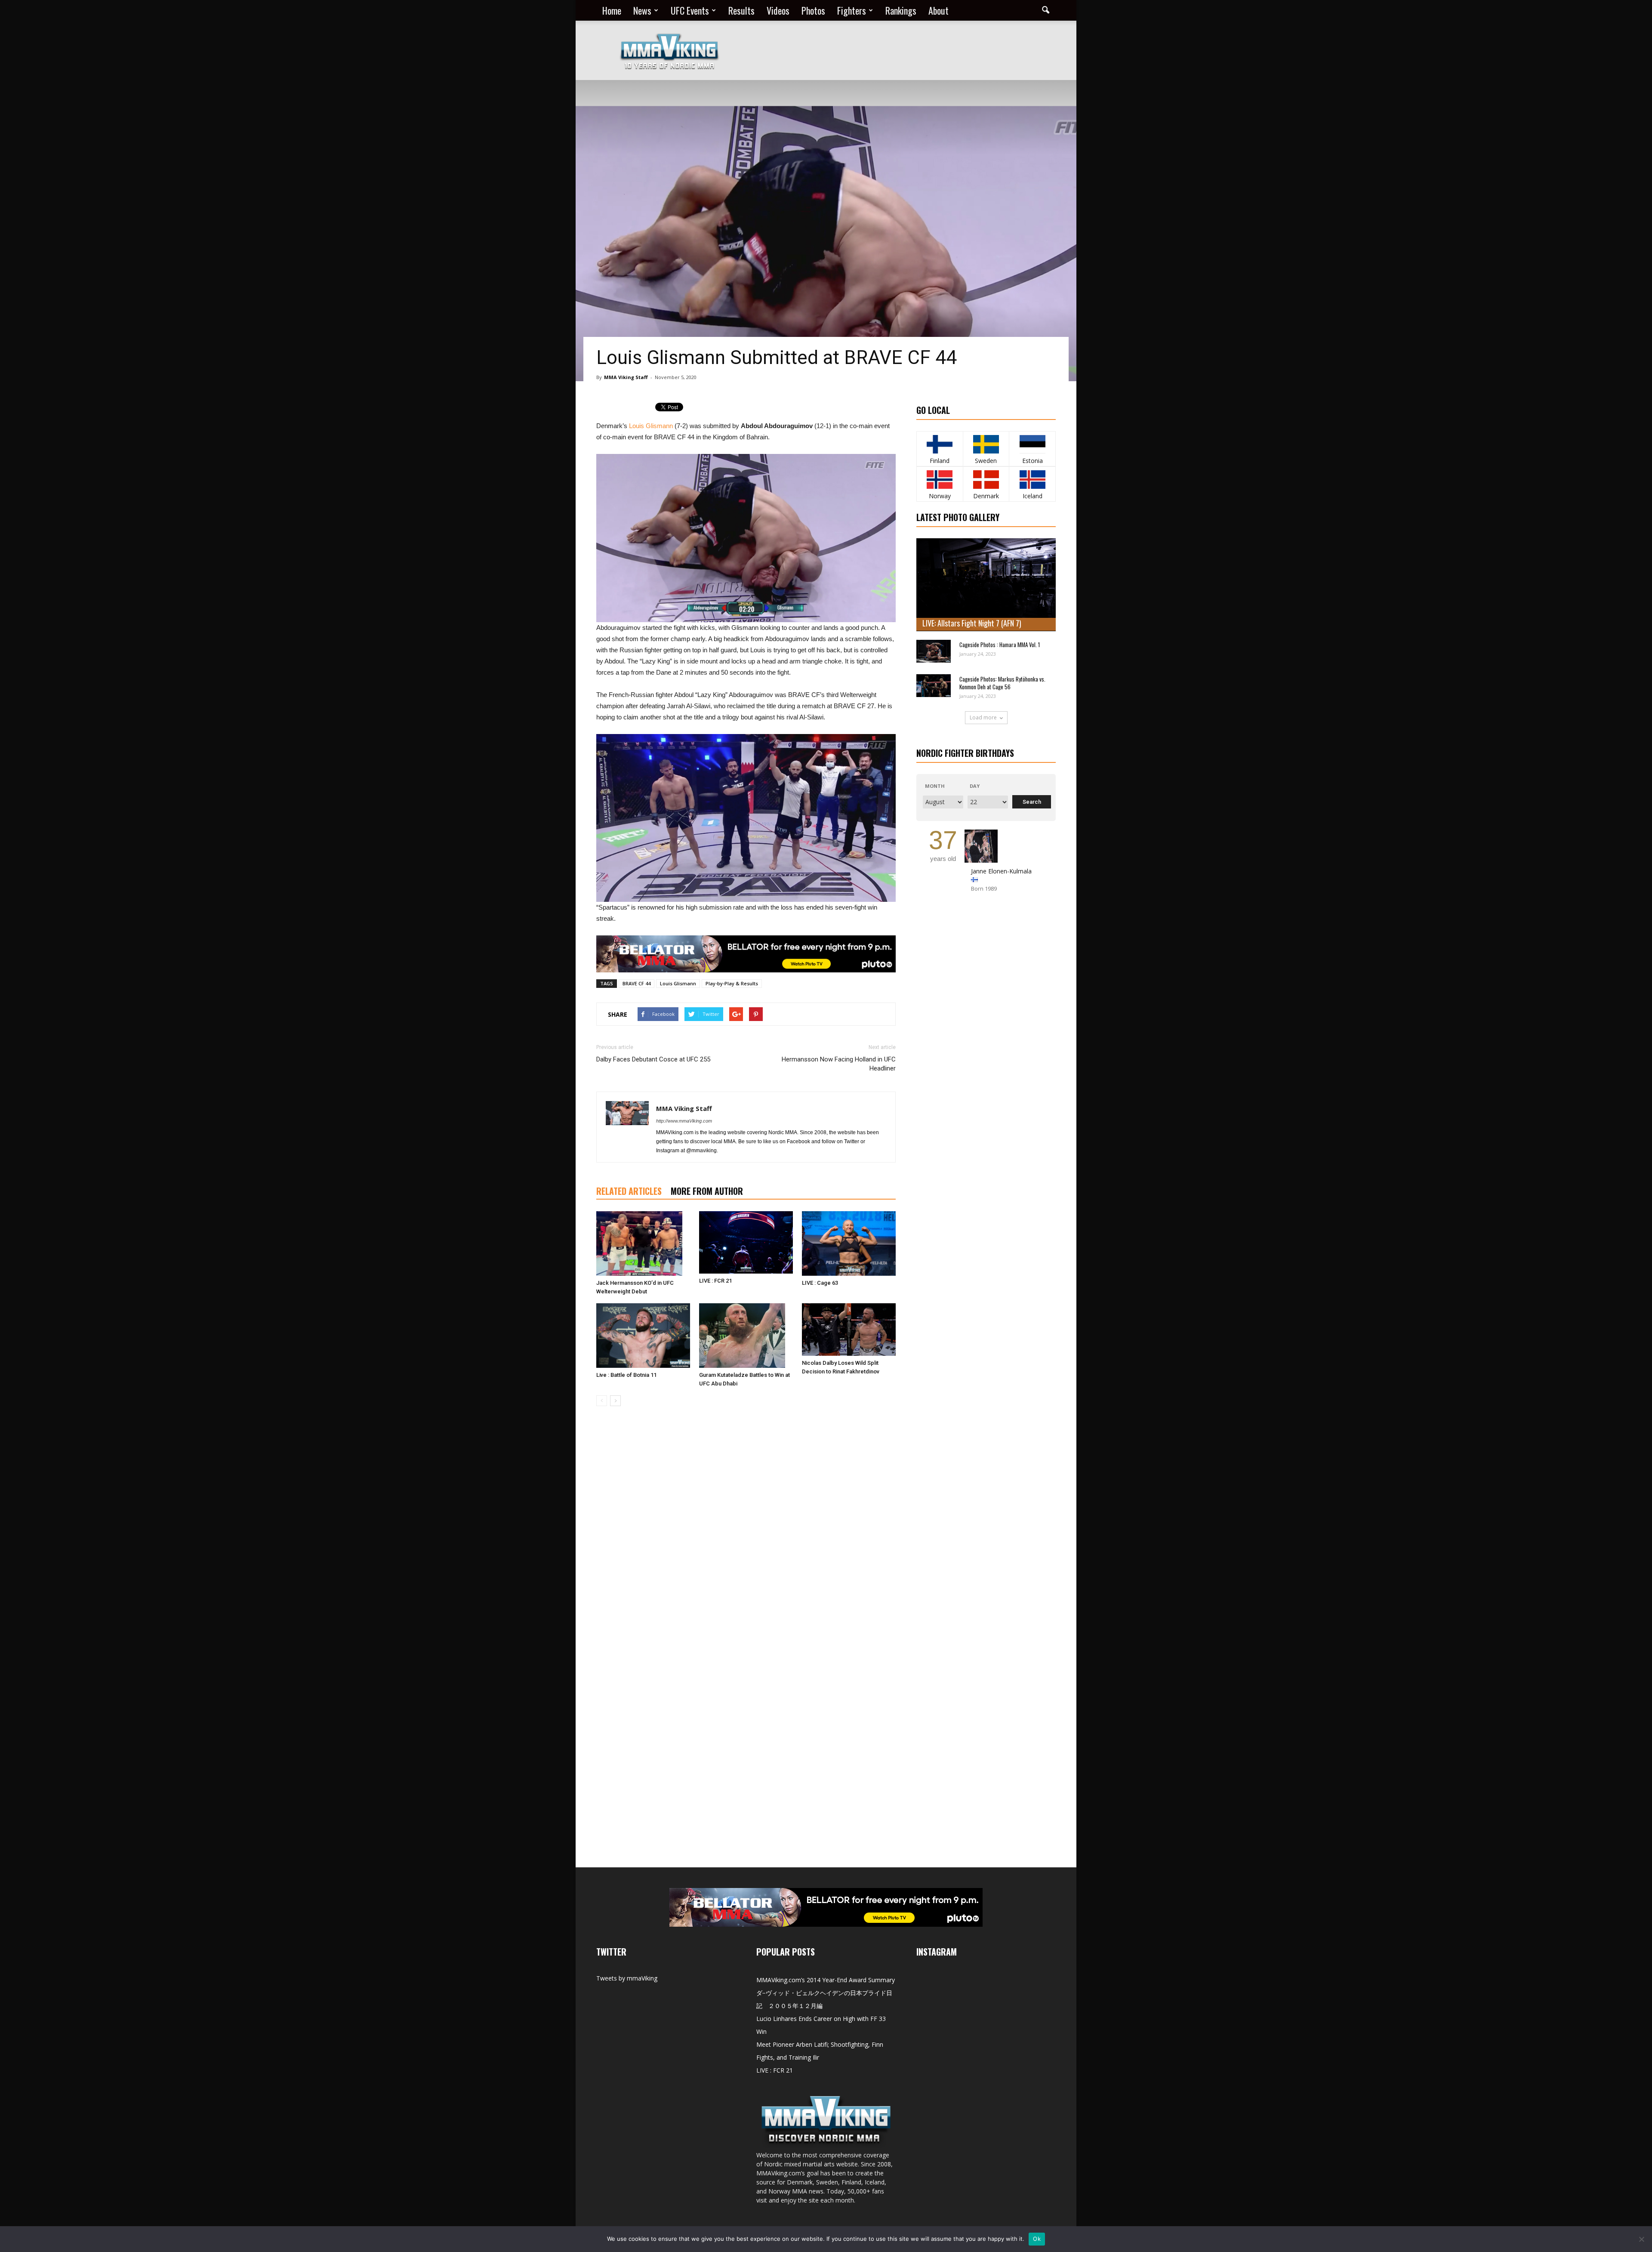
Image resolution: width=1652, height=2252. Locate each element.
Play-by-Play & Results (732, 983)
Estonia (1032, 461)
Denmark (986, 496)
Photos (813, 10)
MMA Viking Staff (626, 377)
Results (741, 10)
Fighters (852, 10)
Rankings (901, 10)
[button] (1045, 10)
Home (612, 10)
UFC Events (690, 10)
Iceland (1032, 496)
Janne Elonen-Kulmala (1001, 871)
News (642, 10)
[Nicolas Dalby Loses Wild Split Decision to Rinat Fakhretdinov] (849, 1330)
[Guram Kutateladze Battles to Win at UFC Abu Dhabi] (746, 1336)
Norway (940, 496)
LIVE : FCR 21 (715, 1281)
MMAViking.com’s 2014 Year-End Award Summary (826, 1980)
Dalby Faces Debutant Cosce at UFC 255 (653, 1059)
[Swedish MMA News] (940, 444)
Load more (983, 717)
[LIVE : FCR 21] (746, 1242)
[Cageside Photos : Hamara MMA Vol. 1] (934, 651)
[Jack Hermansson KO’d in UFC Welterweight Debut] (643, 1243)
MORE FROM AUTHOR (707, 1191)
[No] (1641, 2239)
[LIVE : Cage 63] (849, 1243)
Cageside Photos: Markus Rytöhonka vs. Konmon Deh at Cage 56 (1002, 683)
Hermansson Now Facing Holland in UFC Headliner (839, 1064)
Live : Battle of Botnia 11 (626, 1375)
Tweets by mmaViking (627, 1978)
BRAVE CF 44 (636, 983)
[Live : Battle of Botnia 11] (643, 1336)
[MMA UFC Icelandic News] (1032, 480)
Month (935, 786)
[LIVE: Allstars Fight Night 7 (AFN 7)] (986, 585)
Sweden (986, 461)
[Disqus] (746, 1534)
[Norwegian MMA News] (940, 480)
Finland (940, 461)
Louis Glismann (651, 426)
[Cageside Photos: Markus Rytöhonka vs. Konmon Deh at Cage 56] (934, 686)
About (938, 10)
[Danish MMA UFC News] (986, 480)
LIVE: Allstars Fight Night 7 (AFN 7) (972, 623)
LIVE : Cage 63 (820, 1283)
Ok (1037, 2239)
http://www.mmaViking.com (684, 1121)
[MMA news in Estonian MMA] (1032, 444)
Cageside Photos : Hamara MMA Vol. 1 (1000, 645)
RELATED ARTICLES (629, 1191)
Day (975, 786)
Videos (778, 10)
